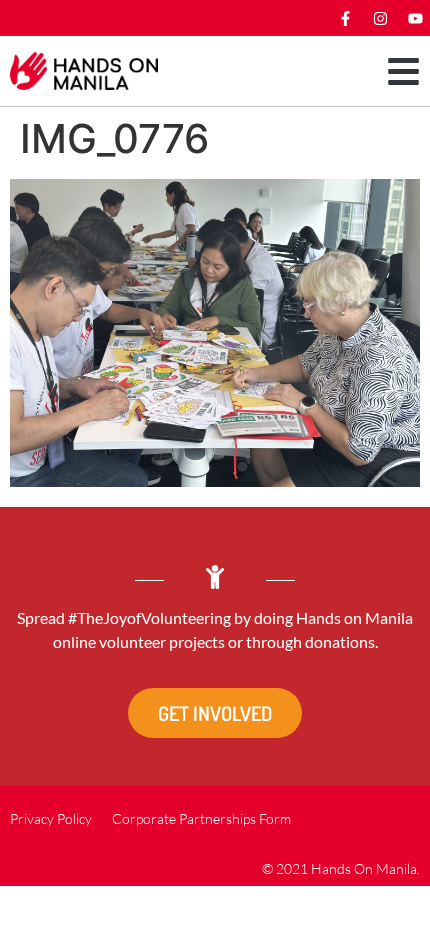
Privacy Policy (51, 818)
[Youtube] (415, 18)
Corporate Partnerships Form (201, 818)
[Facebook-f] (345, 18)
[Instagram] (380, 18)
